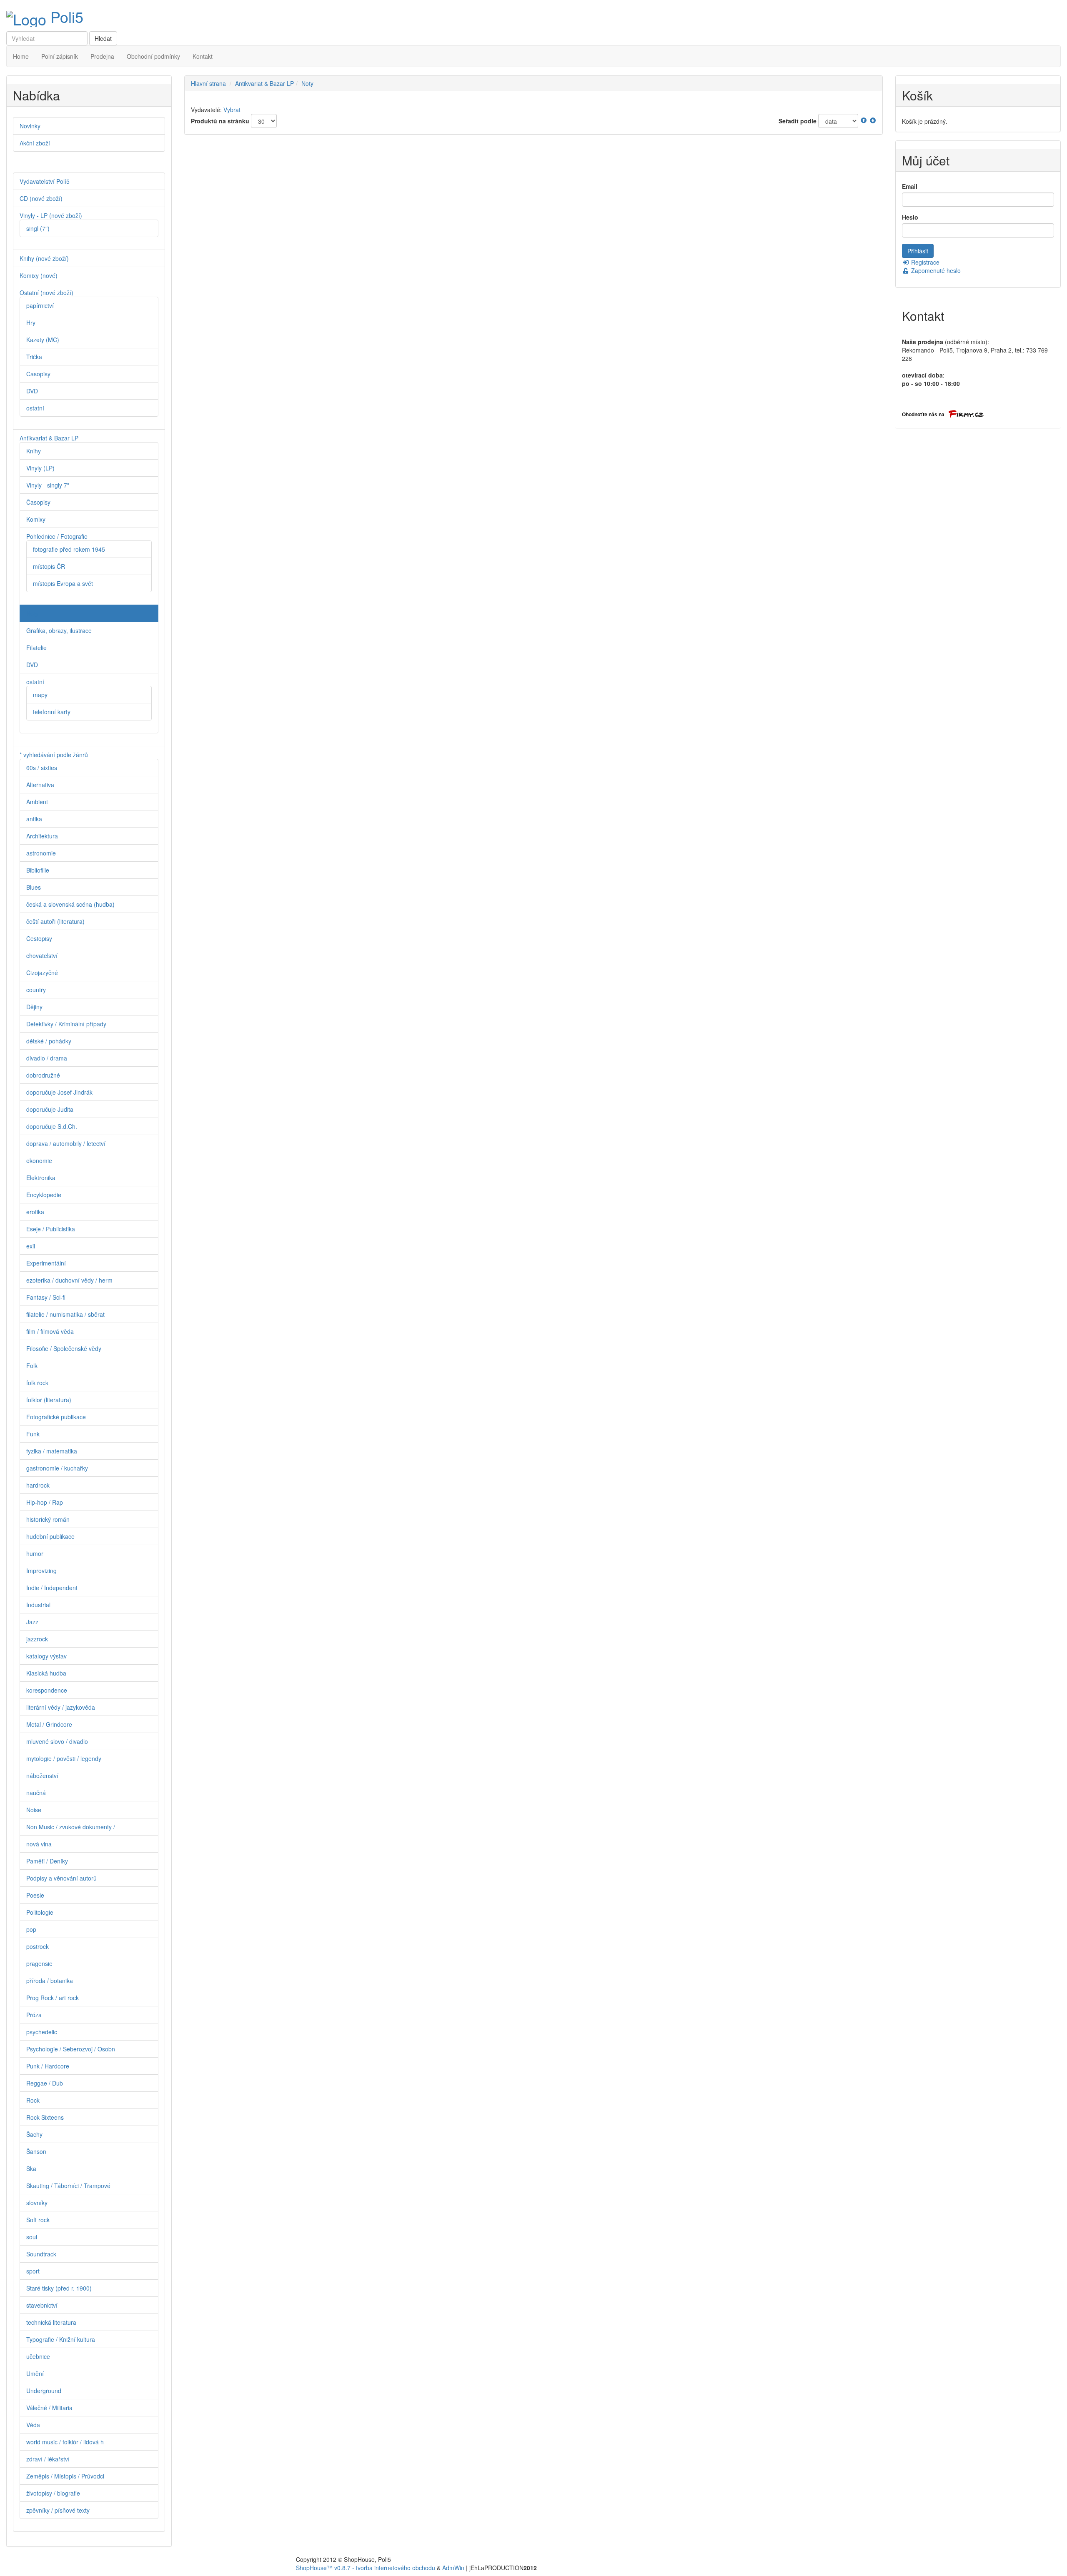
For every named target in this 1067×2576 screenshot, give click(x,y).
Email (910, 186)
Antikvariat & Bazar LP (264, 83)
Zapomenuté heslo (935, 270)
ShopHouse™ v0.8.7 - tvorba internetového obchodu (366, 2568)
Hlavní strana (208, 83)
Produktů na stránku (220, 121)
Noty (307, 83)
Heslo (910, 217)
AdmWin (453, 2568)
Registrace (924, 262)
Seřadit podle (798, 121)
